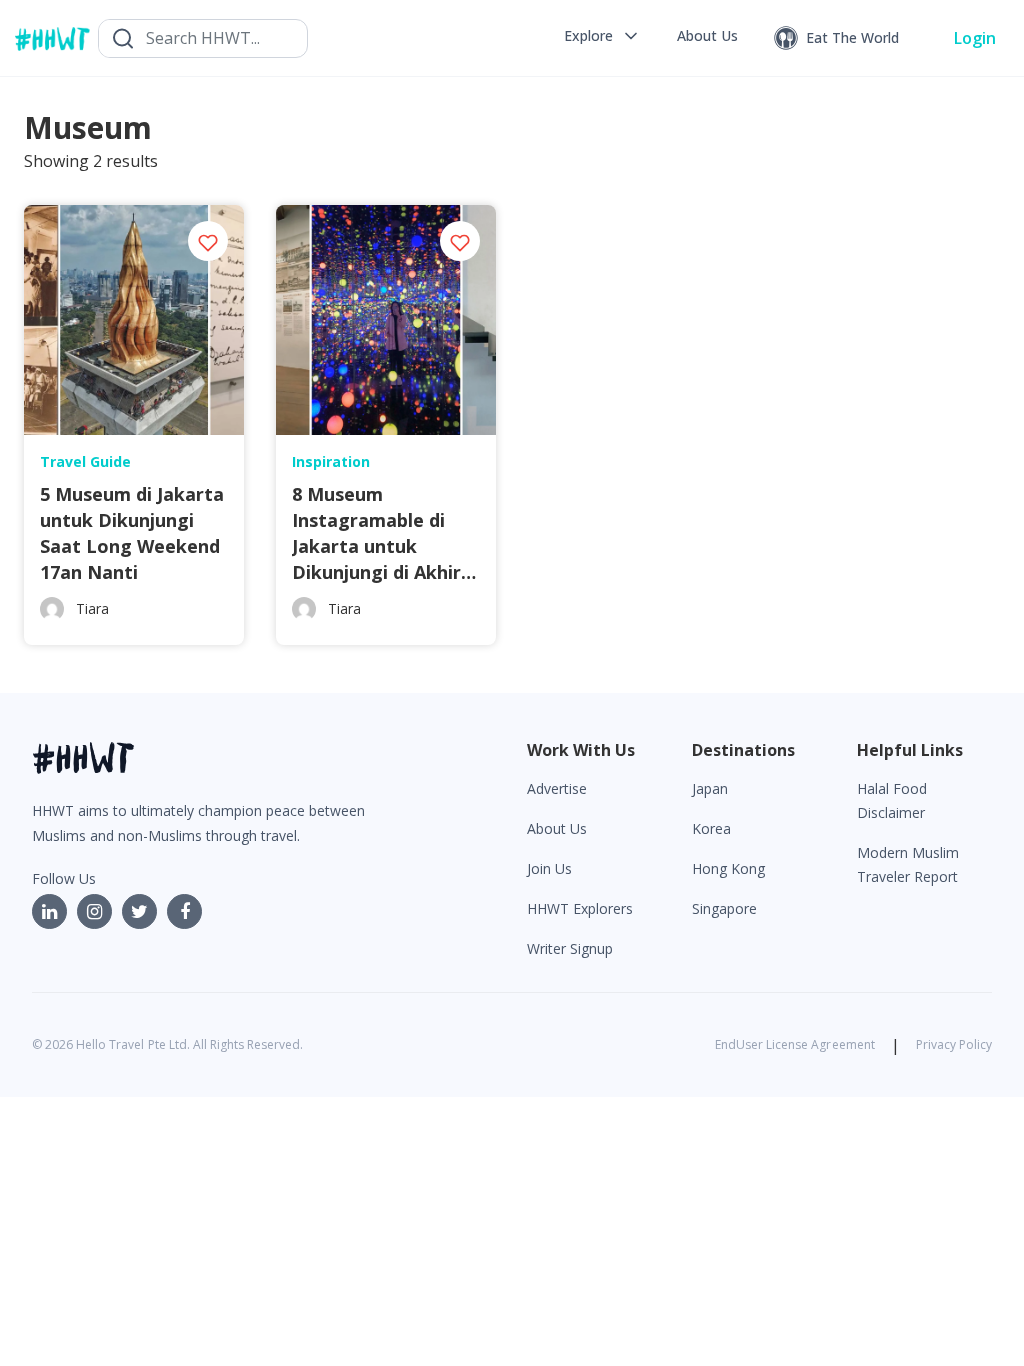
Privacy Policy (954, 1044)
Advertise (557, 788)
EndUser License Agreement (795, 1044)
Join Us (549, 868)
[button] (602, 36)
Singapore (724, 908)
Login (975, 38)
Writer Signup (570, 948)
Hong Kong (728, 868)
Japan (710, 788)
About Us (557, 828)
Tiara (92, 608)
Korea (711, 828)
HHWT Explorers (580, 908)
